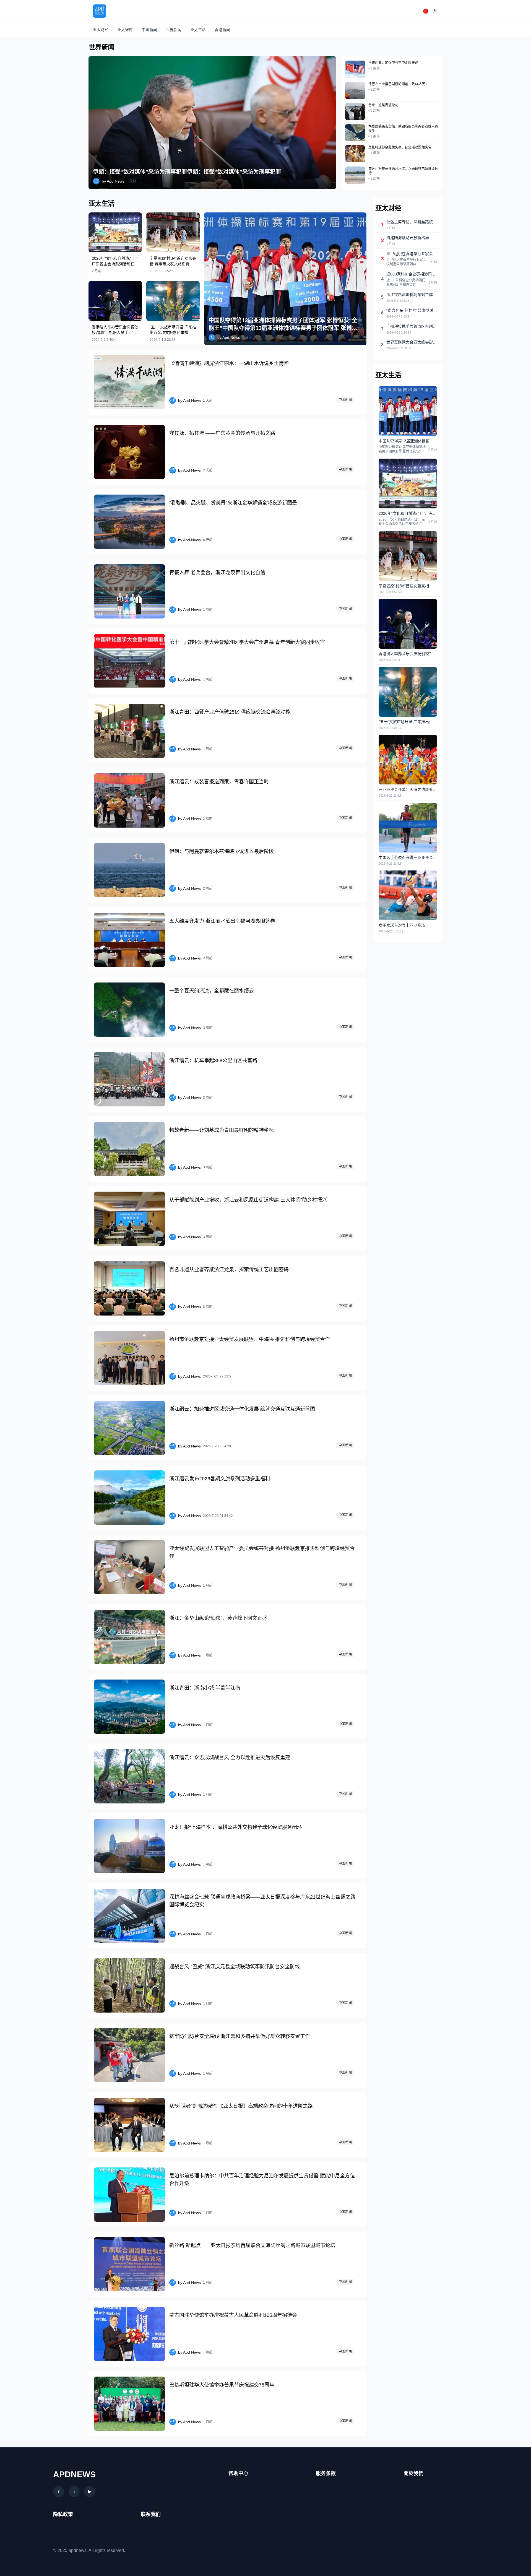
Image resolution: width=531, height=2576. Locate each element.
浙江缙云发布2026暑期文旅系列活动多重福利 (220, 1479)
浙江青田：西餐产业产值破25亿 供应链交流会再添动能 (230, 712)
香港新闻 (222, 30)
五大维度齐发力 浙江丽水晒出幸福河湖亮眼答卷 (222, 921)
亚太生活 (198, 30)
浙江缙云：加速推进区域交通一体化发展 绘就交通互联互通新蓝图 (242, 1409)
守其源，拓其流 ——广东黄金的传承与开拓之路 (222, 433)
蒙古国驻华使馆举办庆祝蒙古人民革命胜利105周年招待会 (233, 2315)
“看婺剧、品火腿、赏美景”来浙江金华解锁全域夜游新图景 (233, 503)
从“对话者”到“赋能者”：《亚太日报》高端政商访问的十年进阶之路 (241, 2106)
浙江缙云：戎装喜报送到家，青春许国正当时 (219, 782)
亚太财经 (101, 30)
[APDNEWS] (100, 11)
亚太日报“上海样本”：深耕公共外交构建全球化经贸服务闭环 (236, 1827)
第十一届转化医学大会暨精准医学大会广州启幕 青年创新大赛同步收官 (247, 642)
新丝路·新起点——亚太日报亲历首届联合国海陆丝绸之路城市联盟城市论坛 (252, 2245)
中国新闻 (149, 30)
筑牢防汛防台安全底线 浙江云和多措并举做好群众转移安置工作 (240, 2036)
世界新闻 (174, 30)
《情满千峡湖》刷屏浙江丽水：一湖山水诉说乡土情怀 (229, 363)
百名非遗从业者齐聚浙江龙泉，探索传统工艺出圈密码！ (231, 1270)
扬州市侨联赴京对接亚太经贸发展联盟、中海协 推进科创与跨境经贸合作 (250, 1339)
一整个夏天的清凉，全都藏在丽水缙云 (212, 991)
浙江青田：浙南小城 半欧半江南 (205, 1688)
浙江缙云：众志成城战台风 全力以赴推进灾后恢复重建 (230, 1758)
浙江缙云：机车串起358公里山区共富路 (213, 1060)
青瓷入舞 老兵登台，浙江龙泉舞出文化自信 (217, 573)
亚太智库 (125, 30)
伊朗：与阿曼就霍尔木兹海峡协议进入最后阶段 (222, 851)
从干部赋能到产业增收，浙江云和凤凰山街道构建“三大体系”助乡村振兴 (248, 1200)
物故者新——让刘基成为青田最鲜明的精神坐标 (222, 1130)
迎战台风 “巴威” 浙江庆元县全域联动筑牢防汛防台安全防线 (235, 1967)
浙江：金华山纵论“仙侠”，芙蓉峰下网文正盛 (218, 1618)
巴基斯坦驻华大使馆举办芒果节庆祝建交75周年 (222, 2385)
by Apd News (113, 181)
